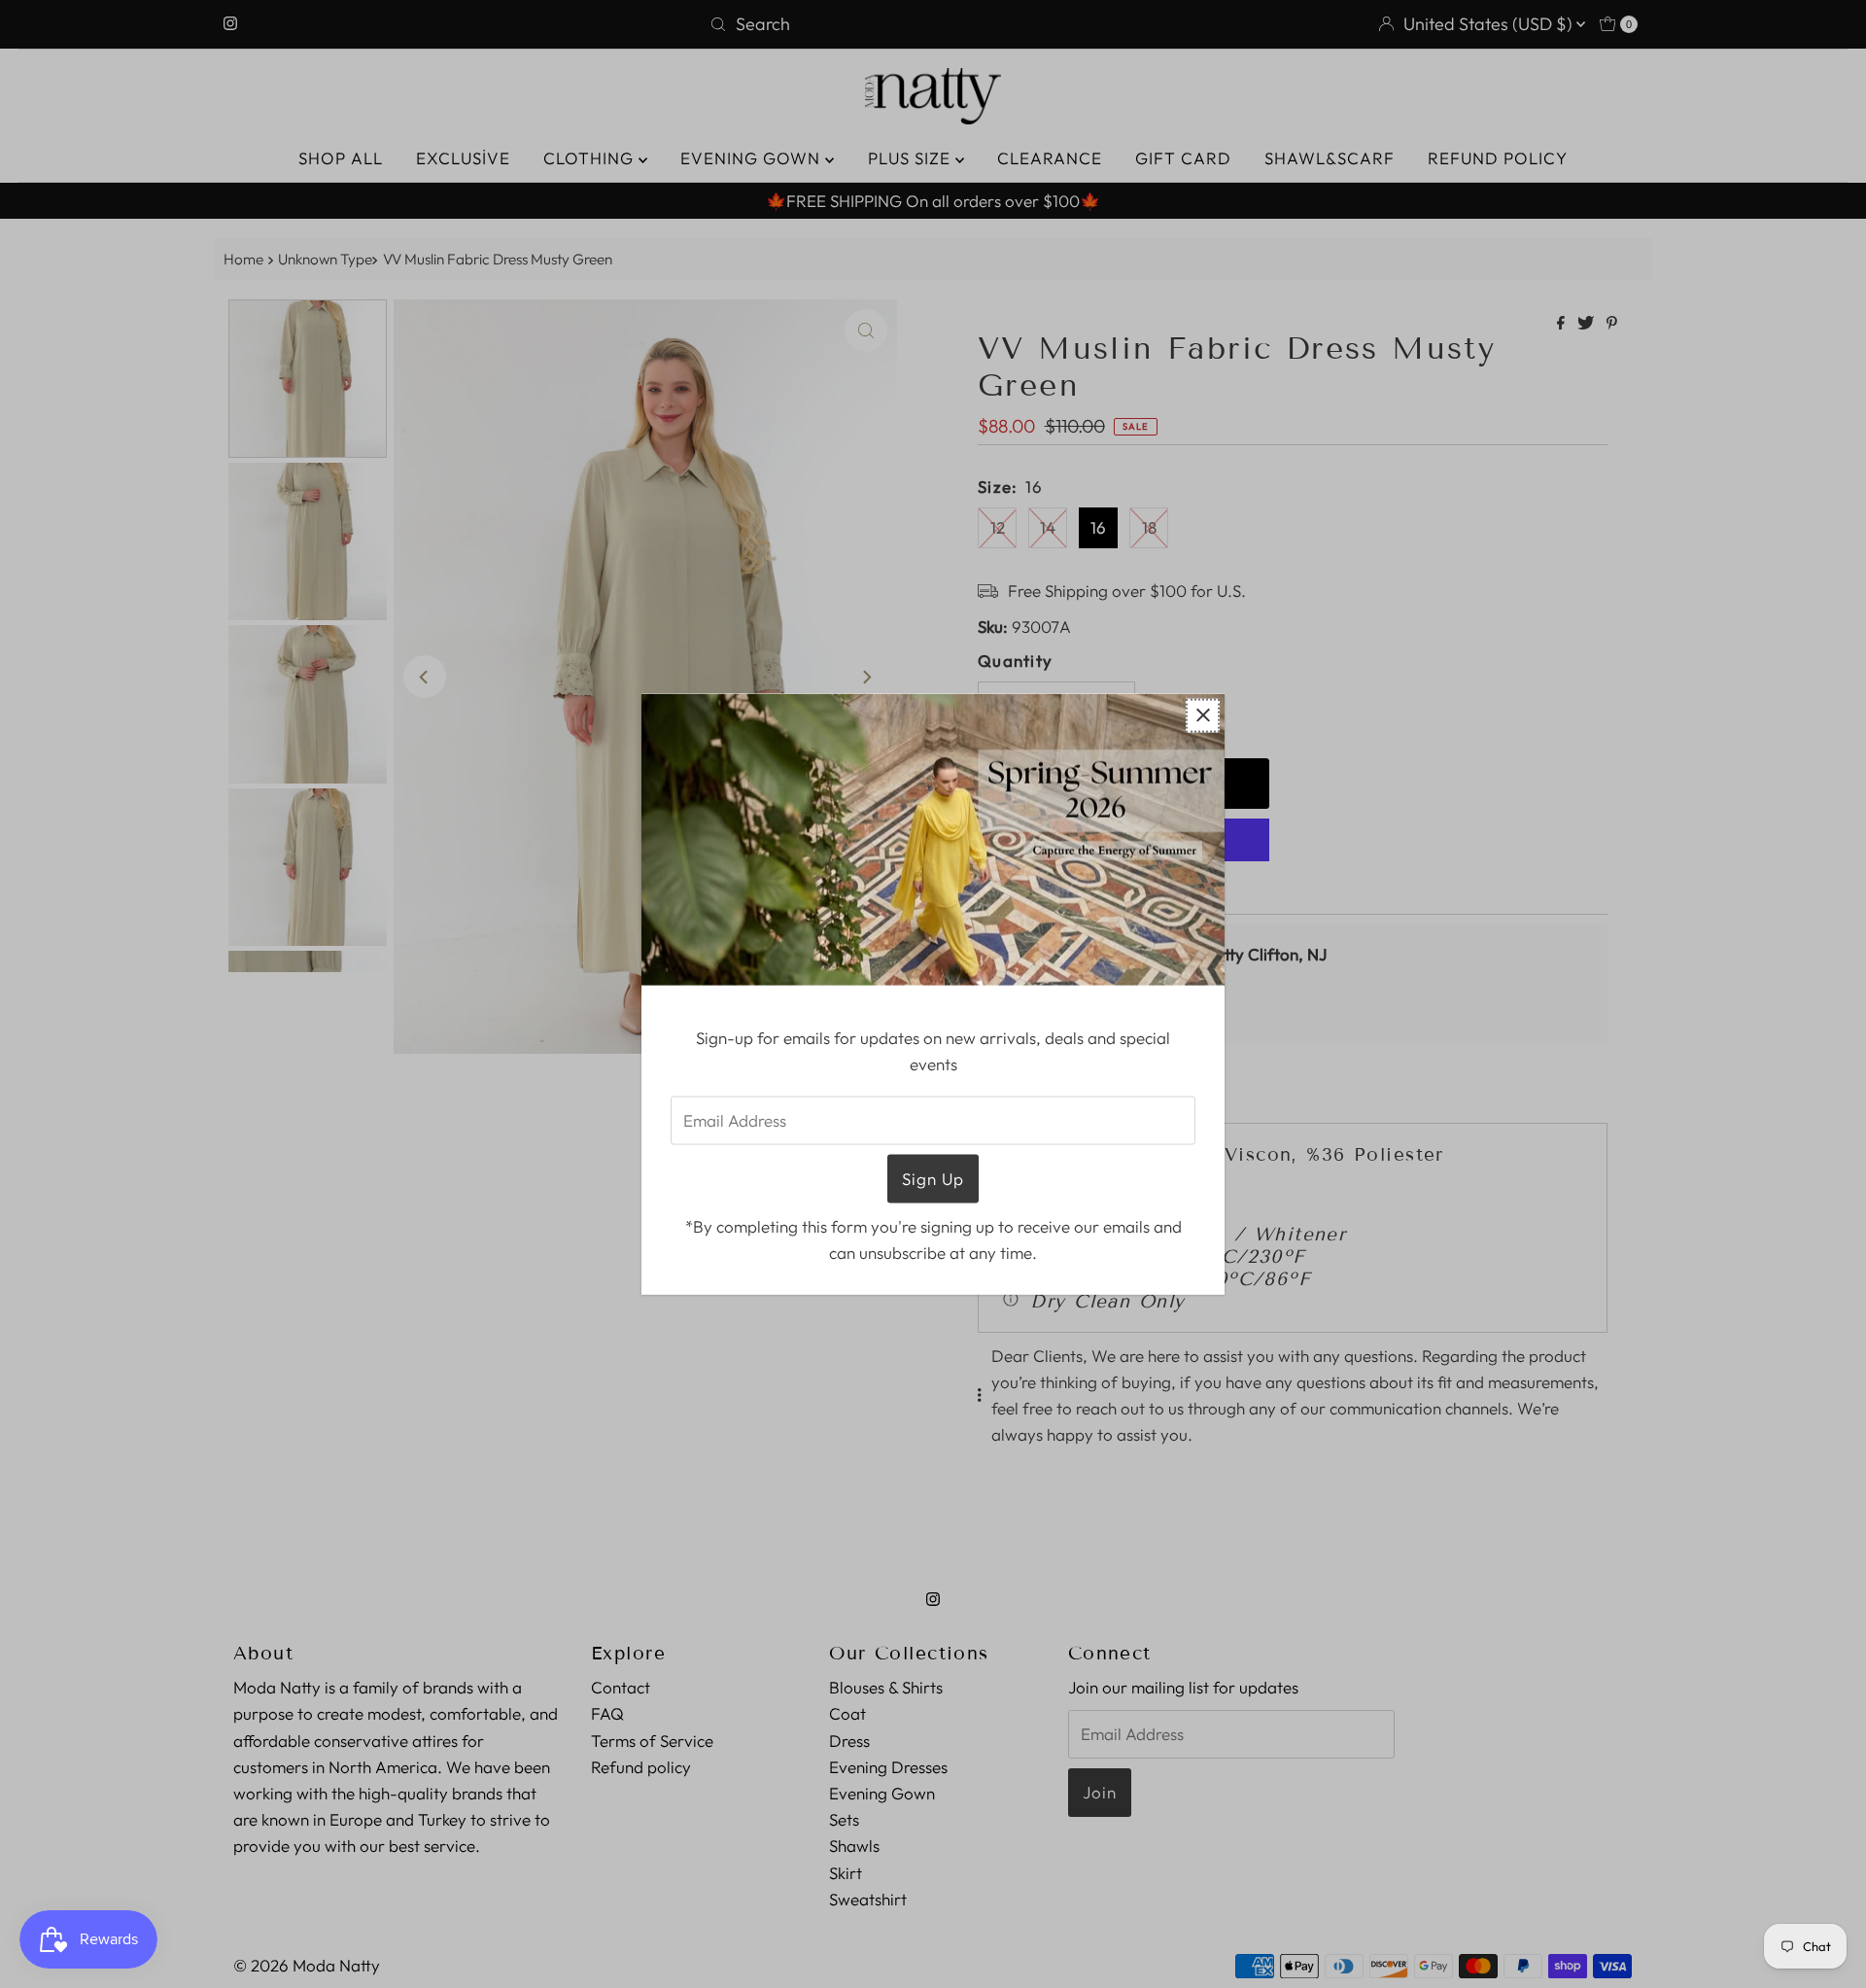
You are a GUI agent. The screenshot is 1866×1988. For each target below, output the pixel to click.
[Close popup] (1203, 715)
